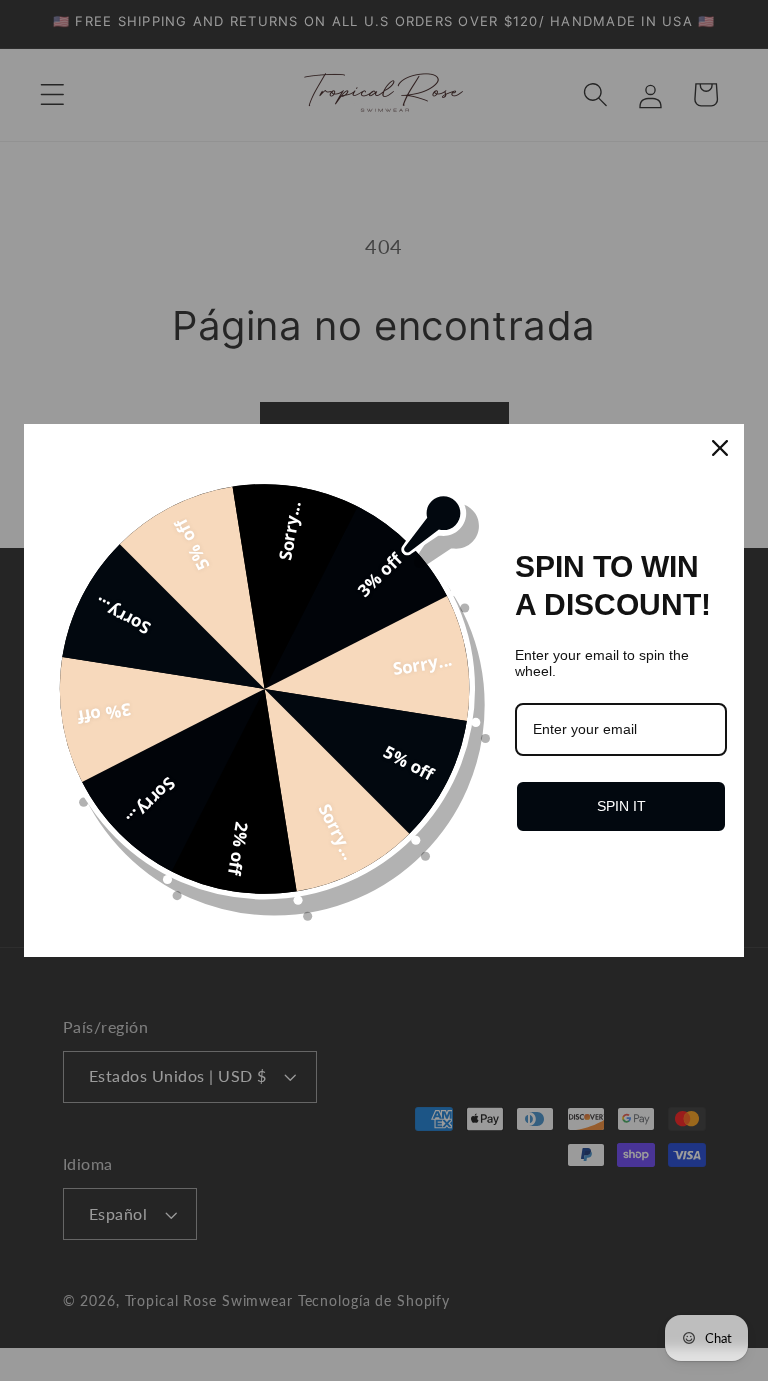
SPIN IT (621, 806)
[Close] (720, 448)
